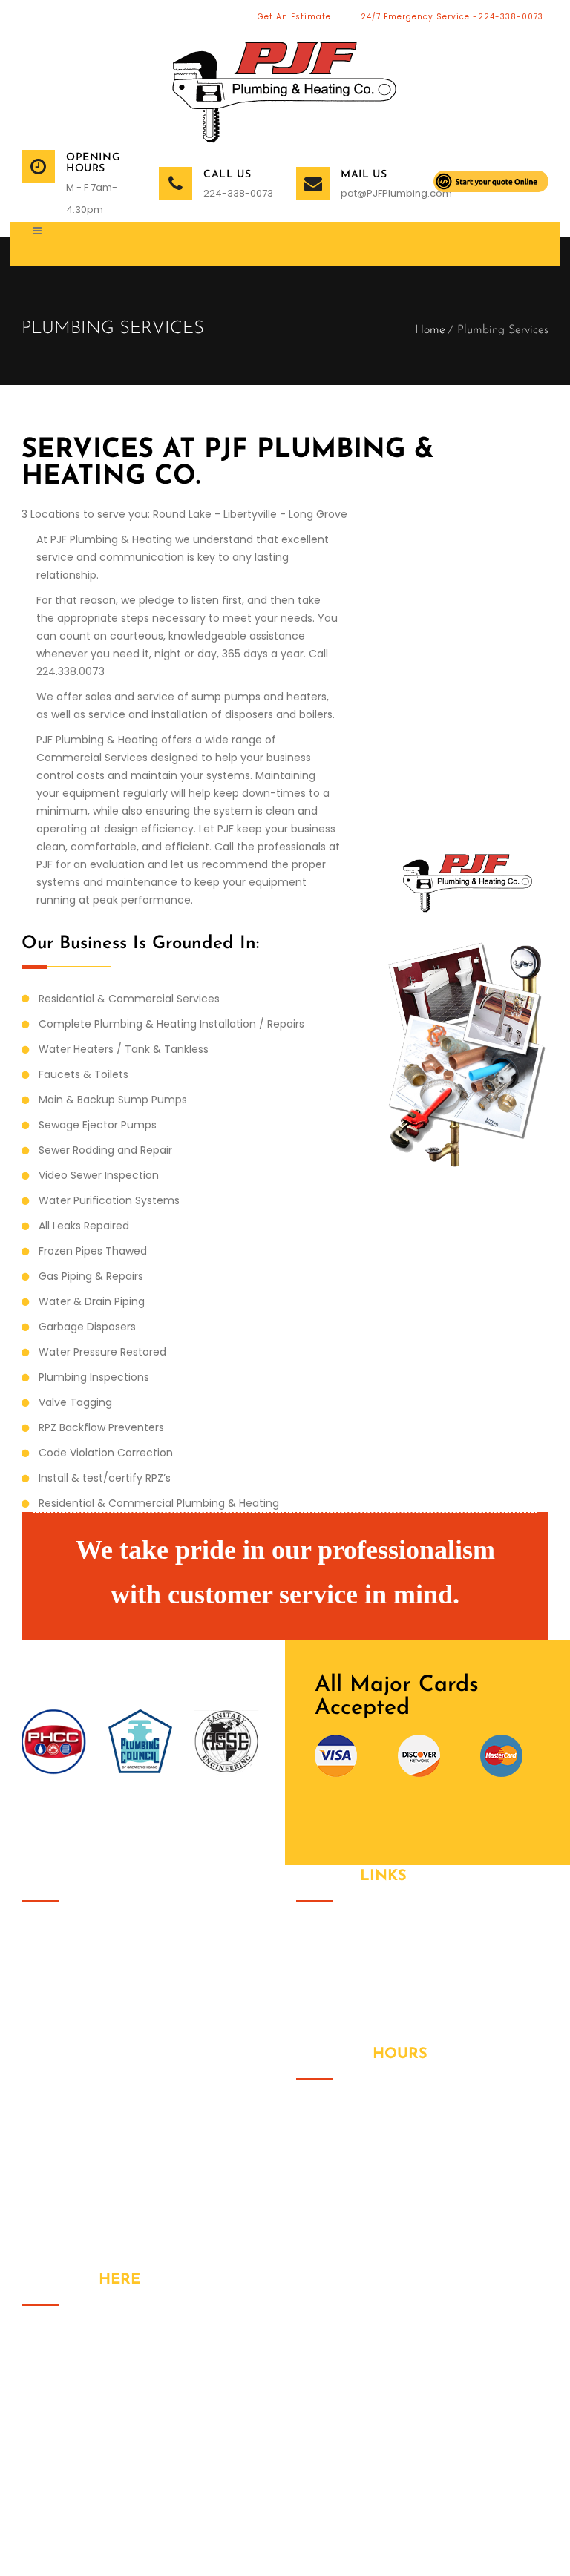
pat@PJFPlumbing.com (376, 193)
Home (430, 330)
